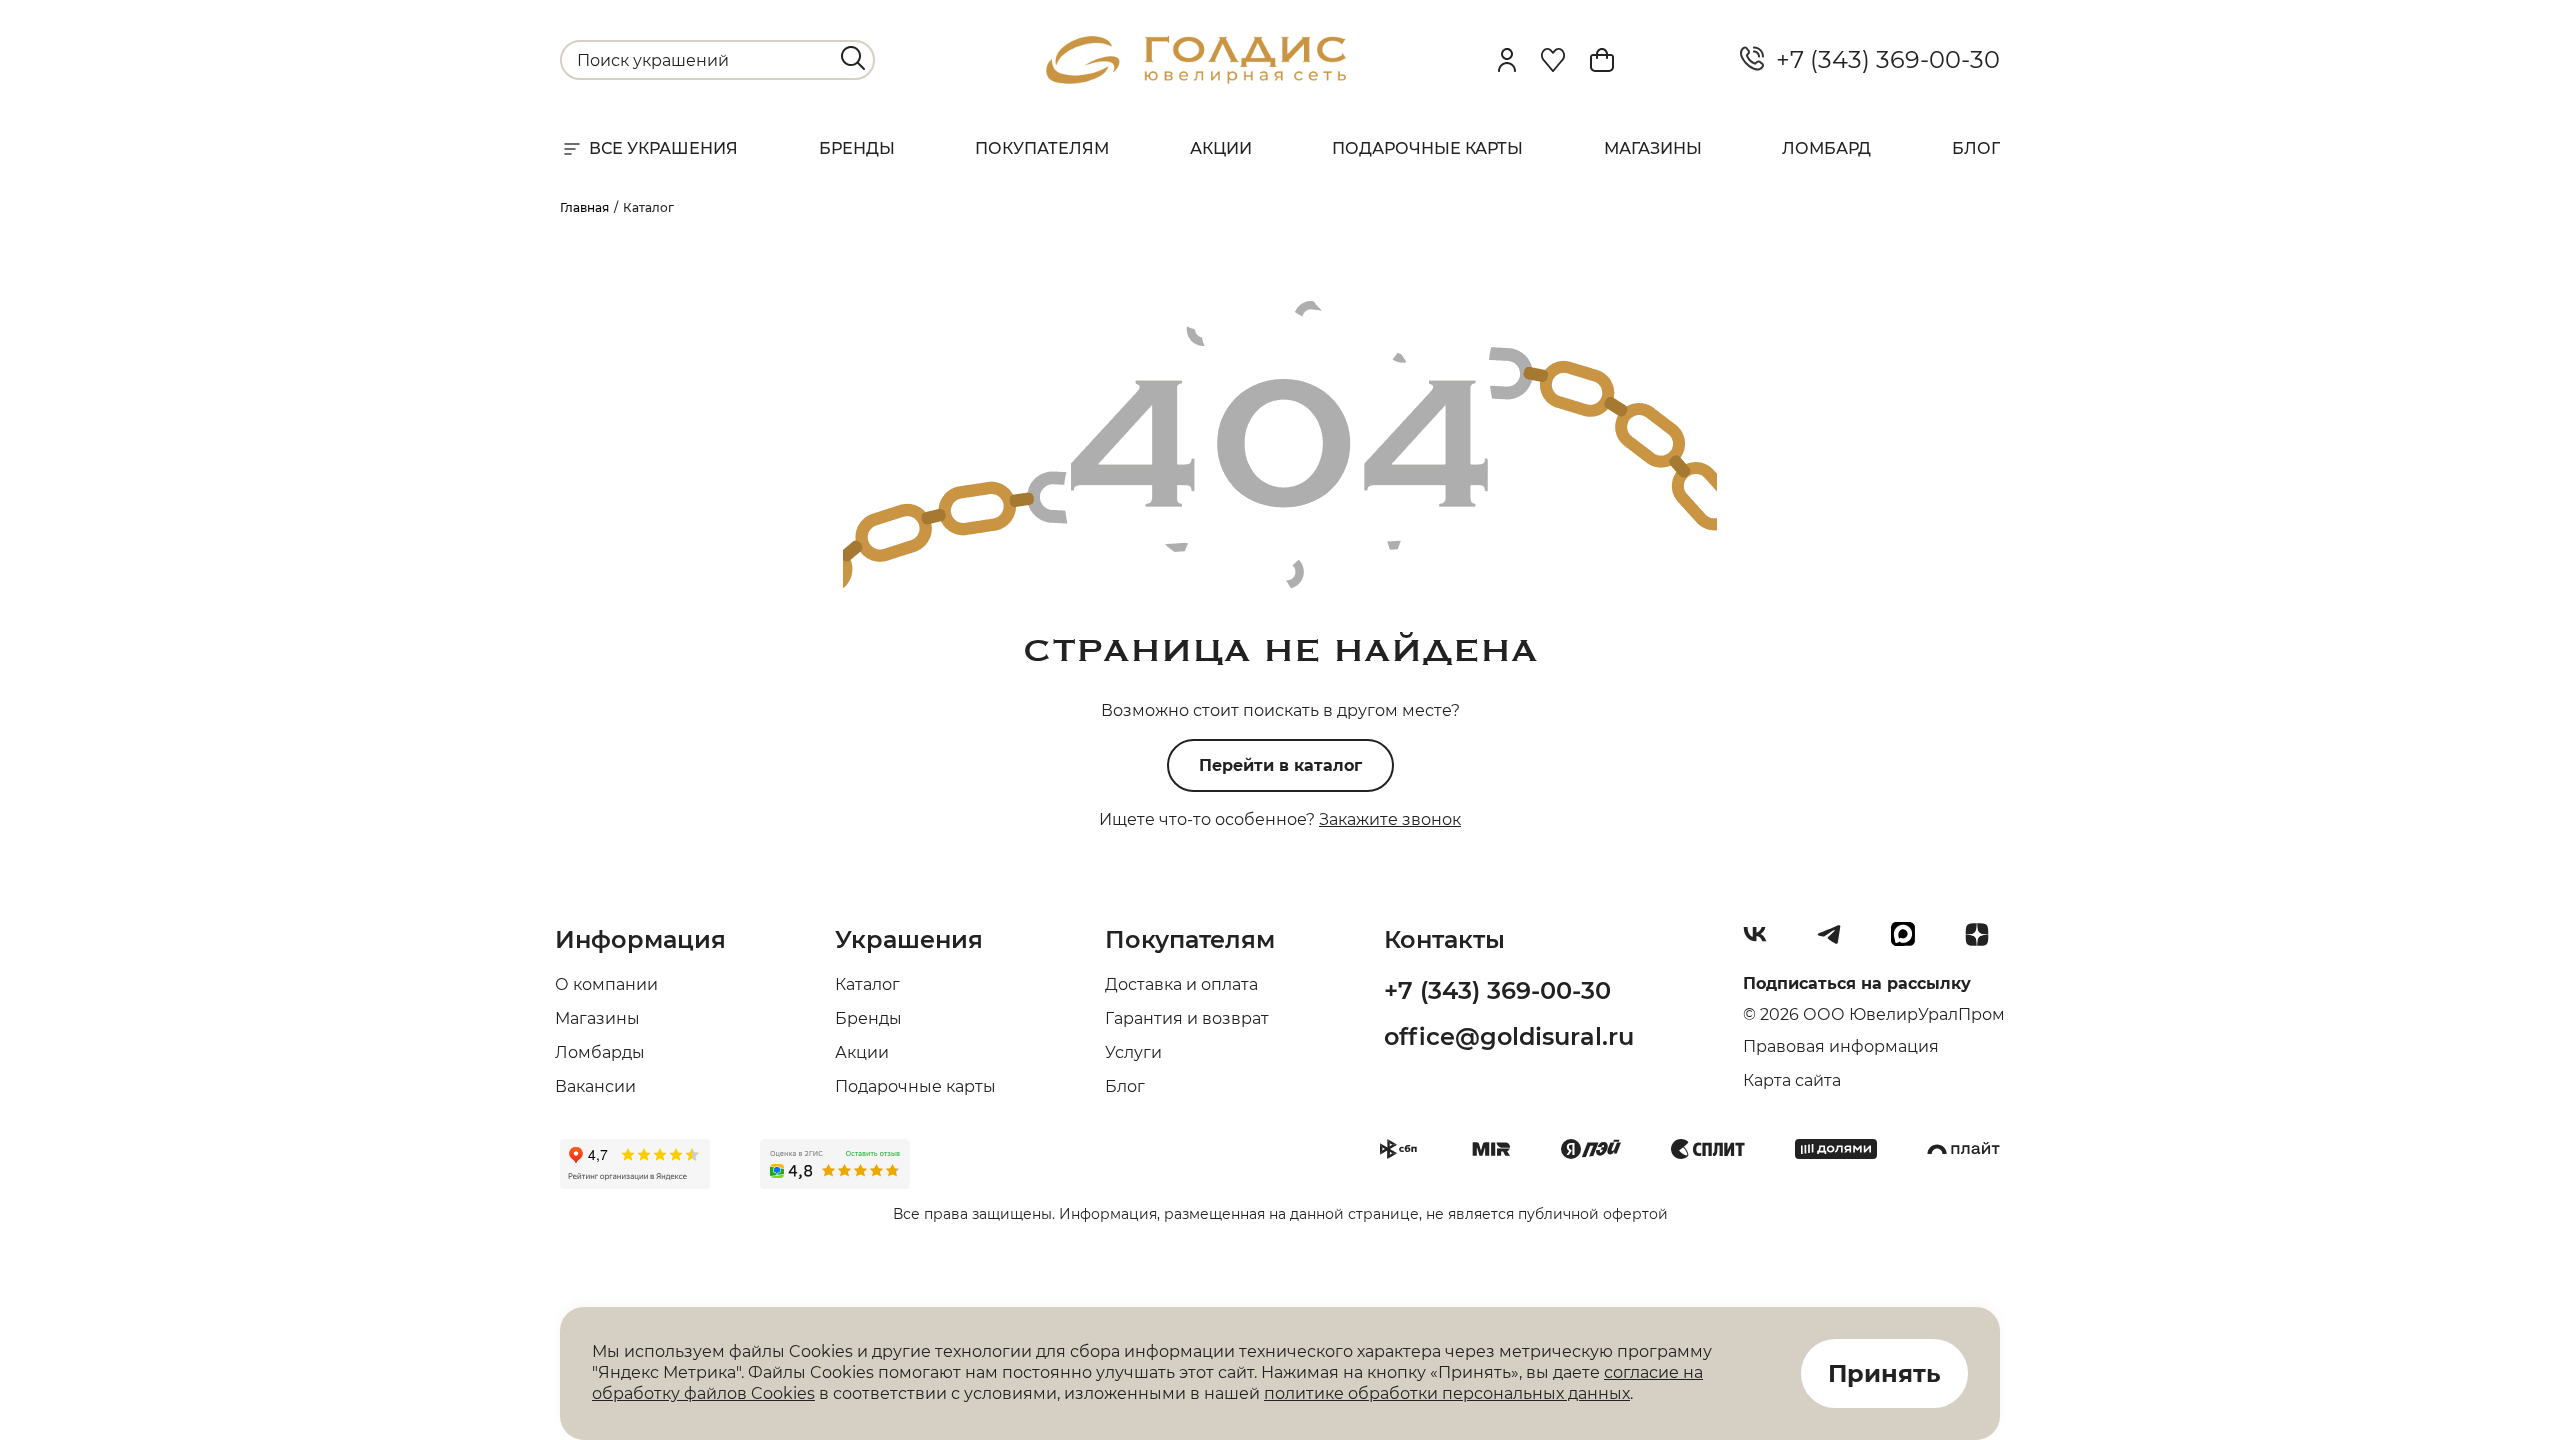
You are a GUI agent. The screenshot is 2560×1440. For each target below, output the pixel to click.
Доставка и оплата (1181, 984)
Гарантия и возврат (1187, 1018)
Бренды (857, 148)
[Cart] (1602, 60)
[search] (853, 58)
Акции (1221, 148)
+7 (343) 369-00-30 (1882, 60)
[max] (1911, 942)
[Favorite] (1553, 60)
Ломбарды (600, 1052)
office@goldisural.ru (1509, 1036)
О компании (606, 984)
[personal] (1507, 60)
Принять (1884, 1373)
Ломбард (1826, 148)
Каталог (867, 984)
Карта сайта (1792, 1080)
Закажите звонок (1390, 819)
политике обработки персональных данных (1447, 1393)
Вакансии (595, 1086)
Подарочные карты (1427, 148)
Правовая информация (1841, 1046)
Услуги (1133, 1052)
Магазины (1653, 148)
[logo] (1196, 78)
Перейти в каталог (1280, 765)
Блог (1976, 148)
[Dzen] (1985, 942)
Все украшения (663, 148)
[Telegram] (1837, 942)
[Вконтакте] (1763, 942)
